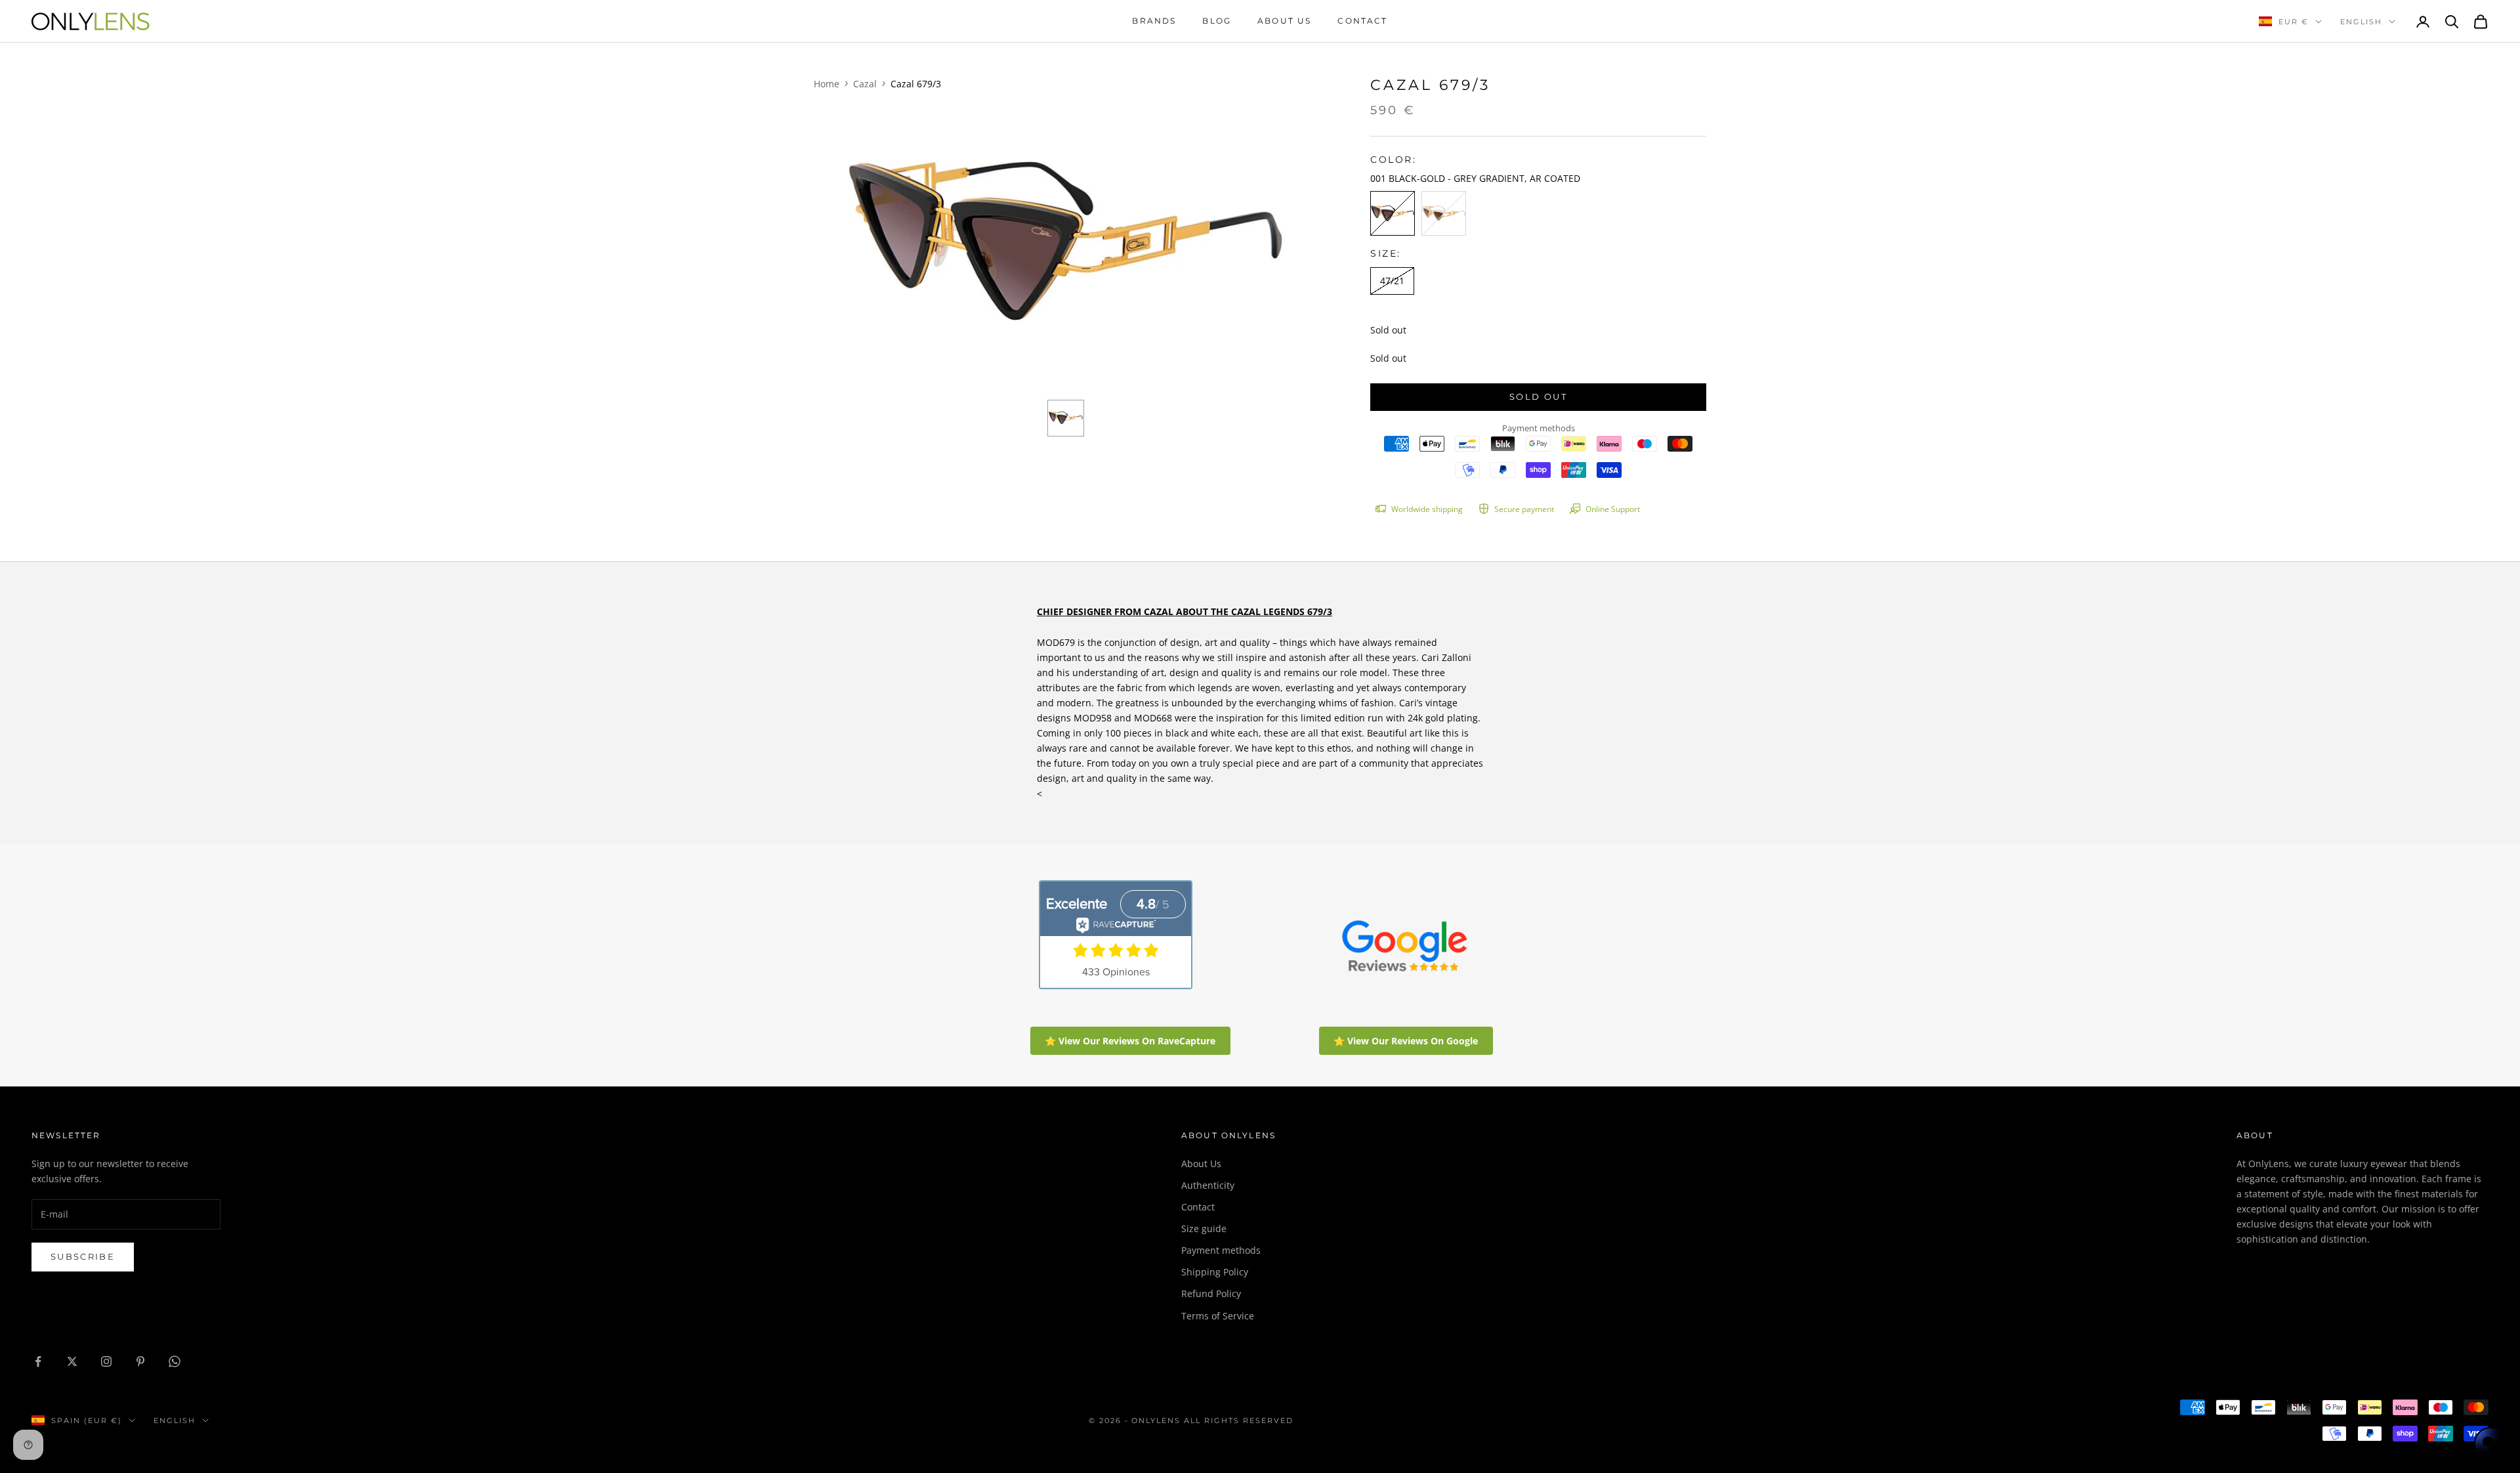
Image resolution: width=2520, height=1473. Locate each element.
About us (1284, 21)
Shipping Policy (1215, 1272)
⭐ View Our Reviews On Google (1406, 1041)
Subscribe (83, 1256)
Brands (1154, 21)
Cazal (865, 84)
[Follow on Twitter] (72, 1361)
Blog (1217, 21)
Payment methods (1221, 1250)
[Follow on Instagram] (106, 1361)
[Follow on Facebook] (38, 1361)
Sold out (1538, 396)
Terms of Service (1218, 1316)
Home (827, 84)
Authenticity (1208, 1185)
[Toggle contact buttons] (2490, 1443)
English (2361, 22)
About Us (1201, 1163)
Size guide (1204, 1228)
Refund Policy (1211, 1293)
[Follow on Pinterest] (140, 1361)
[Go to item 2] (1066, 418)
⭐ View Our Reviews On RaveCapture (1130, 1041)
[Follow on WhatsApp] (175, 1361)
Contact (1362, 21)
